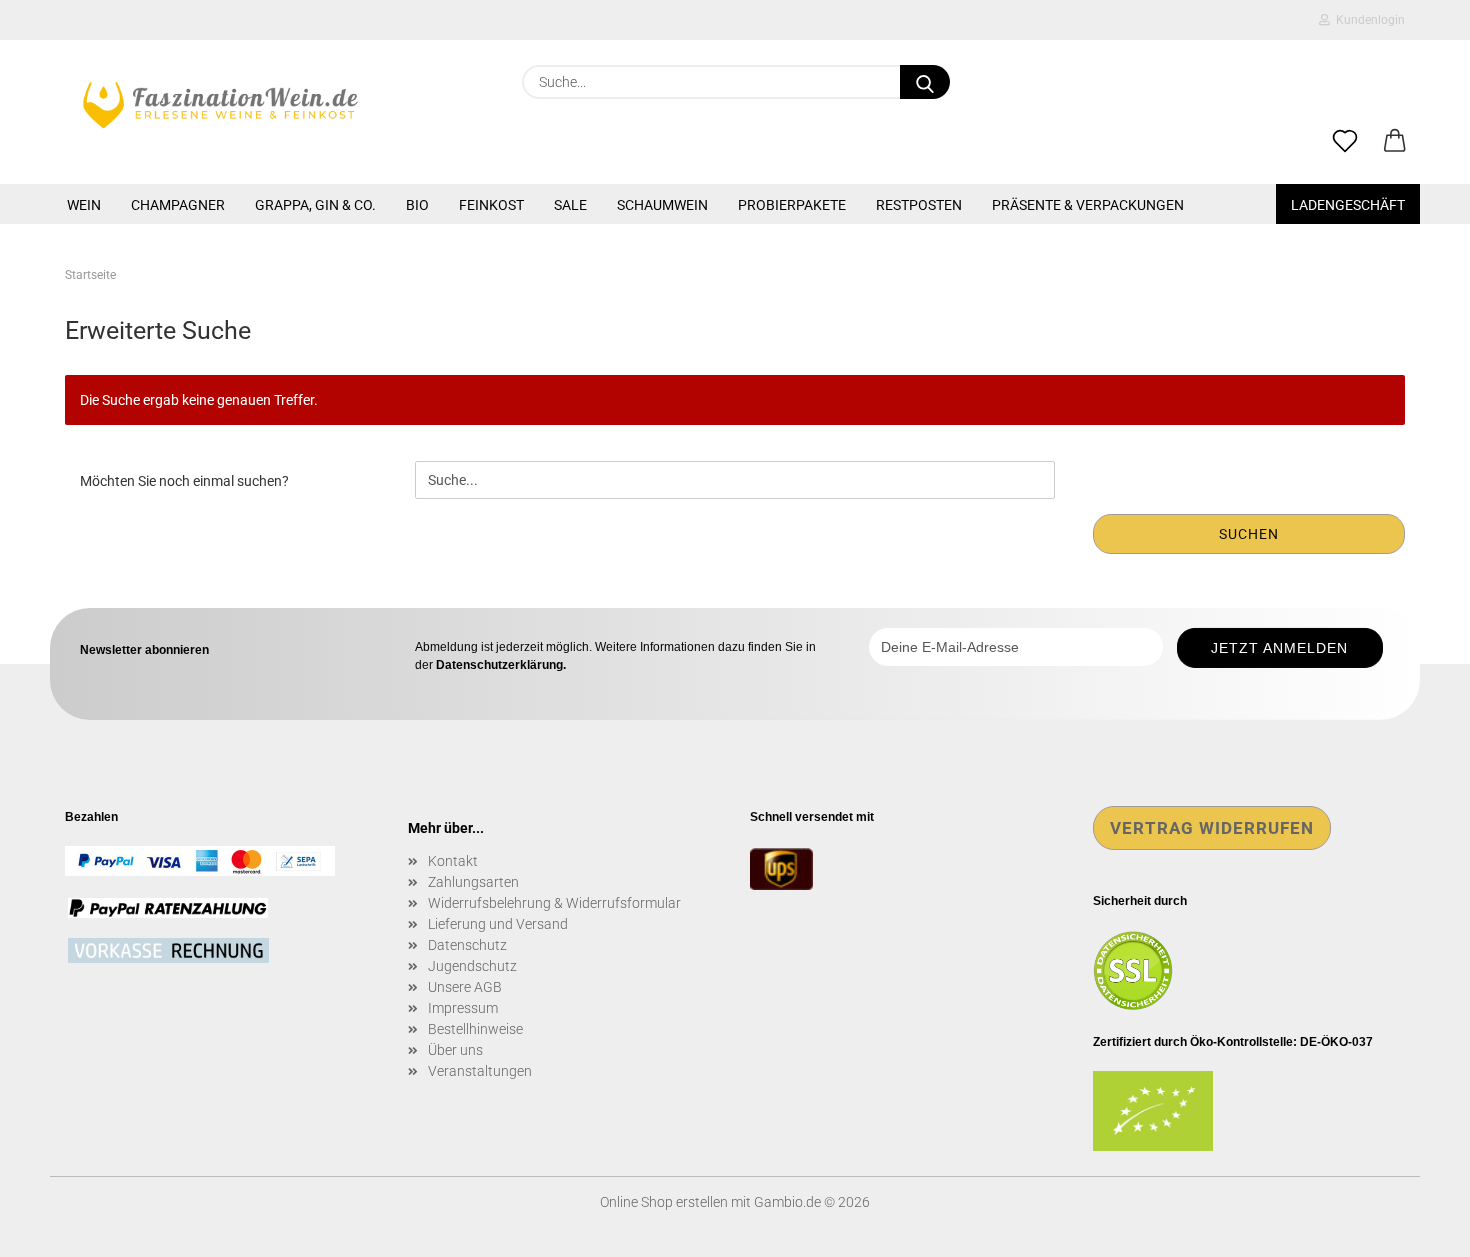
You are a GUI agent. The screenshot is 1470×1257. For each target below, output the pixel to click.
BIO (417, 205)
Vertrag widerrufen (1212, 828)
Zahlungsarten (473, 882)
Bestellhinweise (475, 1029)
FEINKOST (491, 205)
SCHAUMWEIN (662, 205)
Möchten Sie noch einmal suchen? (184, 481)
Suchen (1249, 534)
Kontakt (453, 861)
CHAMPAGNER (178, 205)
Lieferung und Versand (498, 924)
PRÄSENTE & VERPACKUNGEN (1088, 205)
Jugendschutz (472, 966)
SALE (570, 205)
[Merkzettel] (1345, 142)
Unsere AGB (465, 987)
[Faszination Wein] (220, 105)
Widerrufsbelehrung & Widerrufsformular (554, 903)
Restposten (919, 205)
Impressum (463, 1008)
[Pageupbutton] (1415, 1227)
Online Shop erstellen (664, 1202)
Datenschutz (467, 945)
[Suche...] (925, 82)
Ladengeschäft (1348, 205)
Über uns (455, 1050)
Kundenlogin (1367, 20)
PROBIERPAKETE (792, 205)
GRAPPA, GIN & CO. (315, 205)
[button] (1395, 142)
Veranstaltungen (480, 1071)
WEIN (84, 205)
